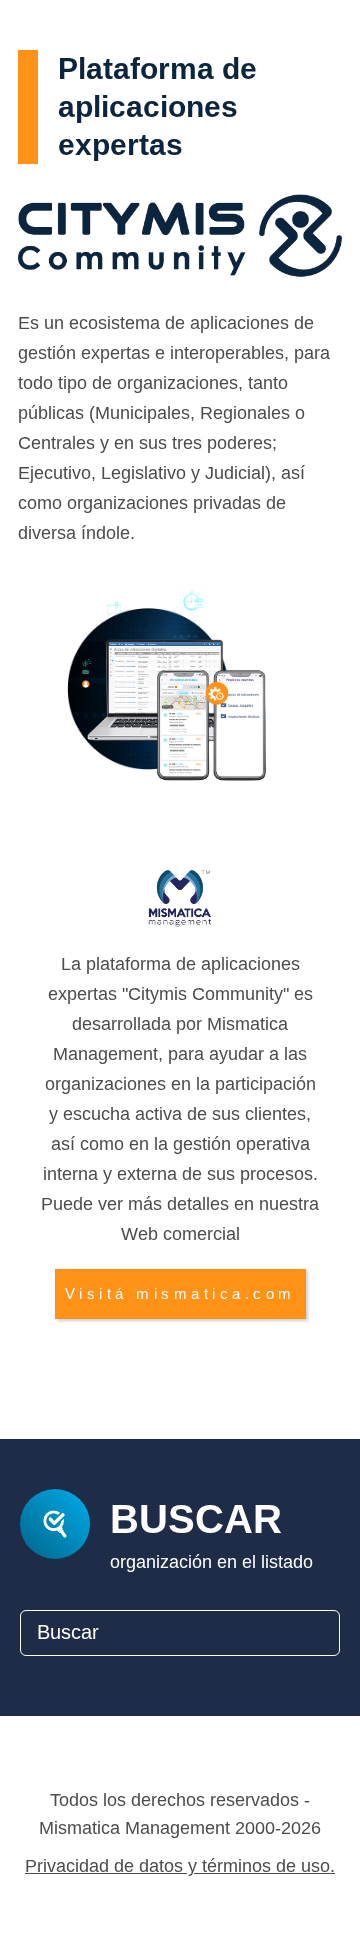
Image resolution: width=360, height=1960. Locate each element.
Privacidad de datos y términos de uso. (180, 1866)
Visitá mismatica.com (180, 1293)
